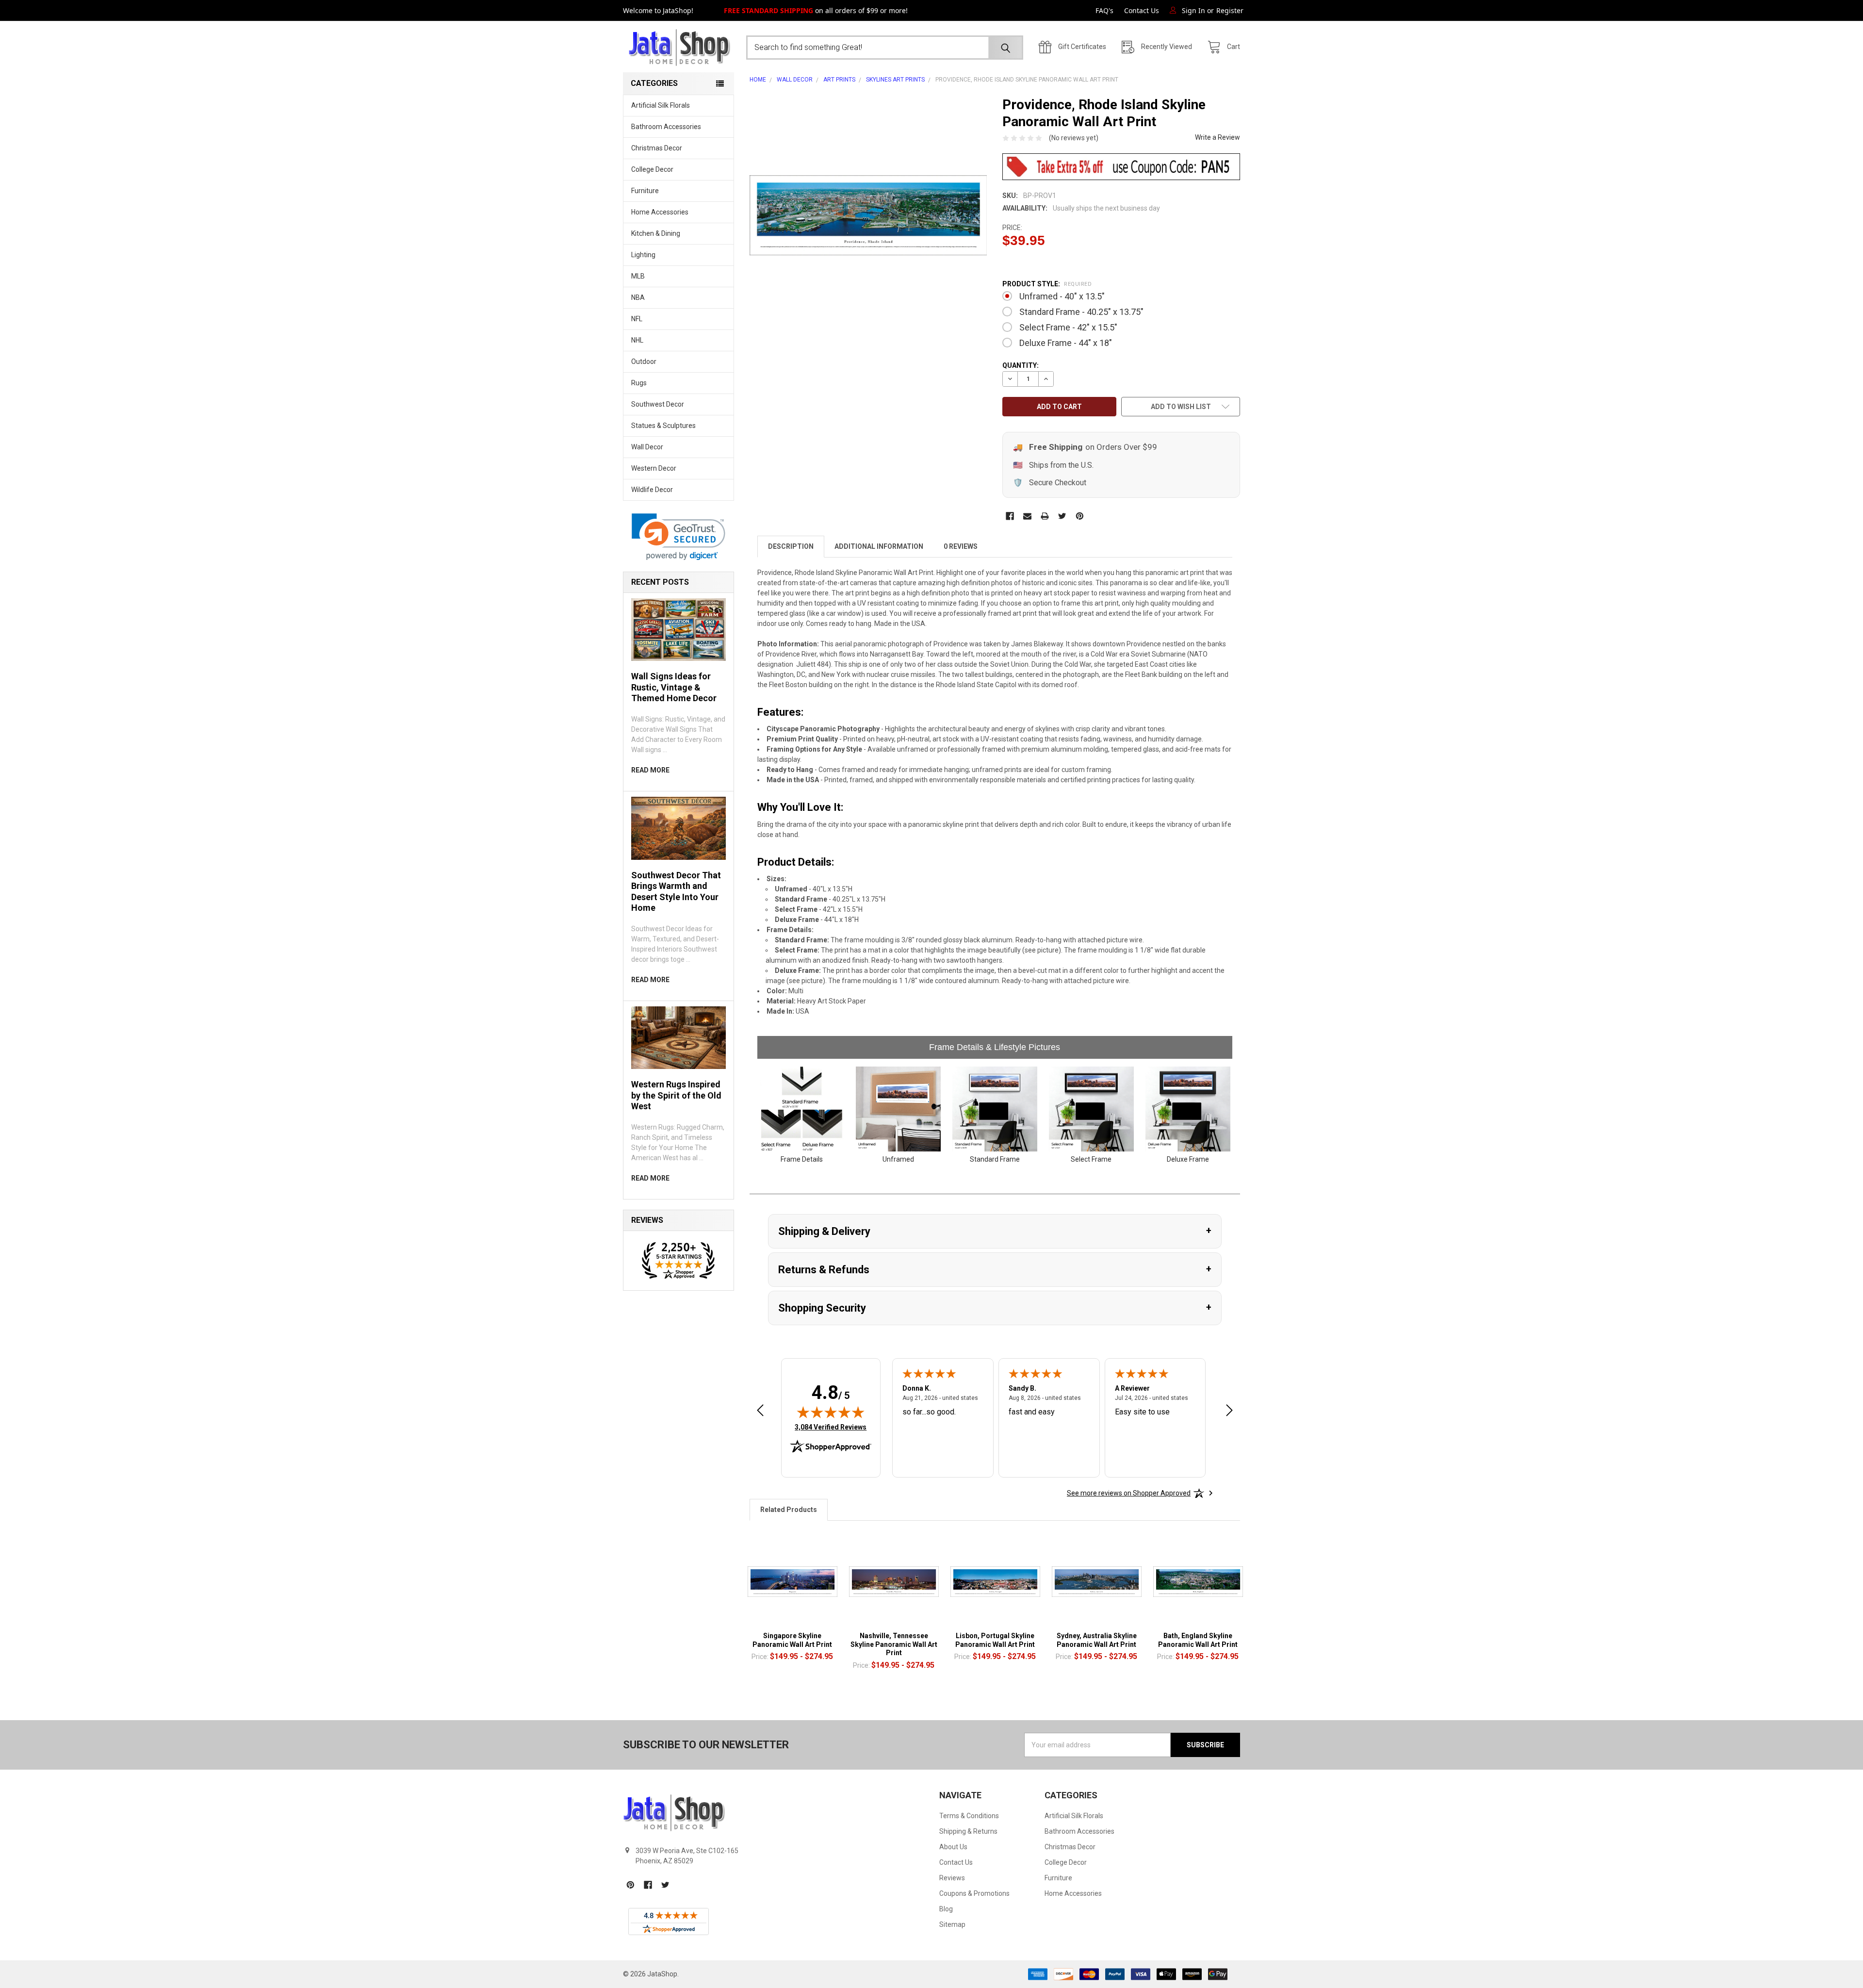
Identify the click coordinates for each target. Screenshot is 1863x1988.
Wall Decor (647, 447)
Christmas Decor (657, 148)
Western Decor (654, 468)
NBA (638, 297)
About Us (953, 1847)
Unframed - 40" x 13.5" (1062, 296)
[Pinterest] (1080, 516)
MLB (638, 276)
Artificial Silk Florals (661, 105)
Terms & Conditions (969, 1816)
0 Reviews (961, 546)
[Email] (1027, 516)
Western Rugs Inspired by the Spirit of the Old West (676, 1095)
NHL (637, 340)
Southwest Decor (658, 404)
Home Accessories (660, 212)
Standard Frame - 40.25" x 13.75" (1081, 312)
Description (791, 546)
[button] (678, 537)
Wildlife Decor (652, 490)
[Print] (1045, 516)
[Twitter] (1062, 516)
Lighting (643, 255)
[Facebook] (1010, 516)
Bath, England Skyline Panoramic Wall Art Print (1198, 1640)
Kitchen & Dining (656, 233)
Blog (946, 1909)
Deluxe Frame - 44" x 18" (1066, 343)
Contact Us (1142, 10)
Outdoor (644, 361)
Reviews (952, 1878)
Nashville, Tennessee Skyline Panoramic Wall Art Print (894, 1644)
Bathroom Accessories (666, 127)
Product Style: (1047, 284)
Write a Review (1217, 137)
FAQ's (1104, 10)
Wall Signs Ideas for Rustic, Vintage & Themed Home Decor (674, 687)
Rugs (639, 383)
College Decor (652, 169)
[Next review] (1229, 1411)
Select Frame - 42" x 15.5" (1068, 327)
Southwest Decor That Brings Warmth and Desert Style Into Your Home (676, 892)
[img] (831, 1412)
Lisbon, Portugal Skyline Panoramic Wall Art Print (995, 1640)
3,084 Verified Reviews (831, 1427)
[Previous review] (760, 1411)
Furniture (645, 191)
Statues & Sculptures (663, 426)
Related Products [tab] (789, 1510)
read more (650, 770)
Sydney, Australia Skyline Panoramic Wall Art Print (1097, 1640)
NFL (637, 319)
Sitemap (952, 1924)
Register (1230, 10)
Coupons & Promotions (974, 1893)
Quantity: (1021, 365)
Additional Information (879, 546)
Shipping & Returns (968, 1831)
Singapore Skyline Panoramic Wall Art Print (792, 1640)
